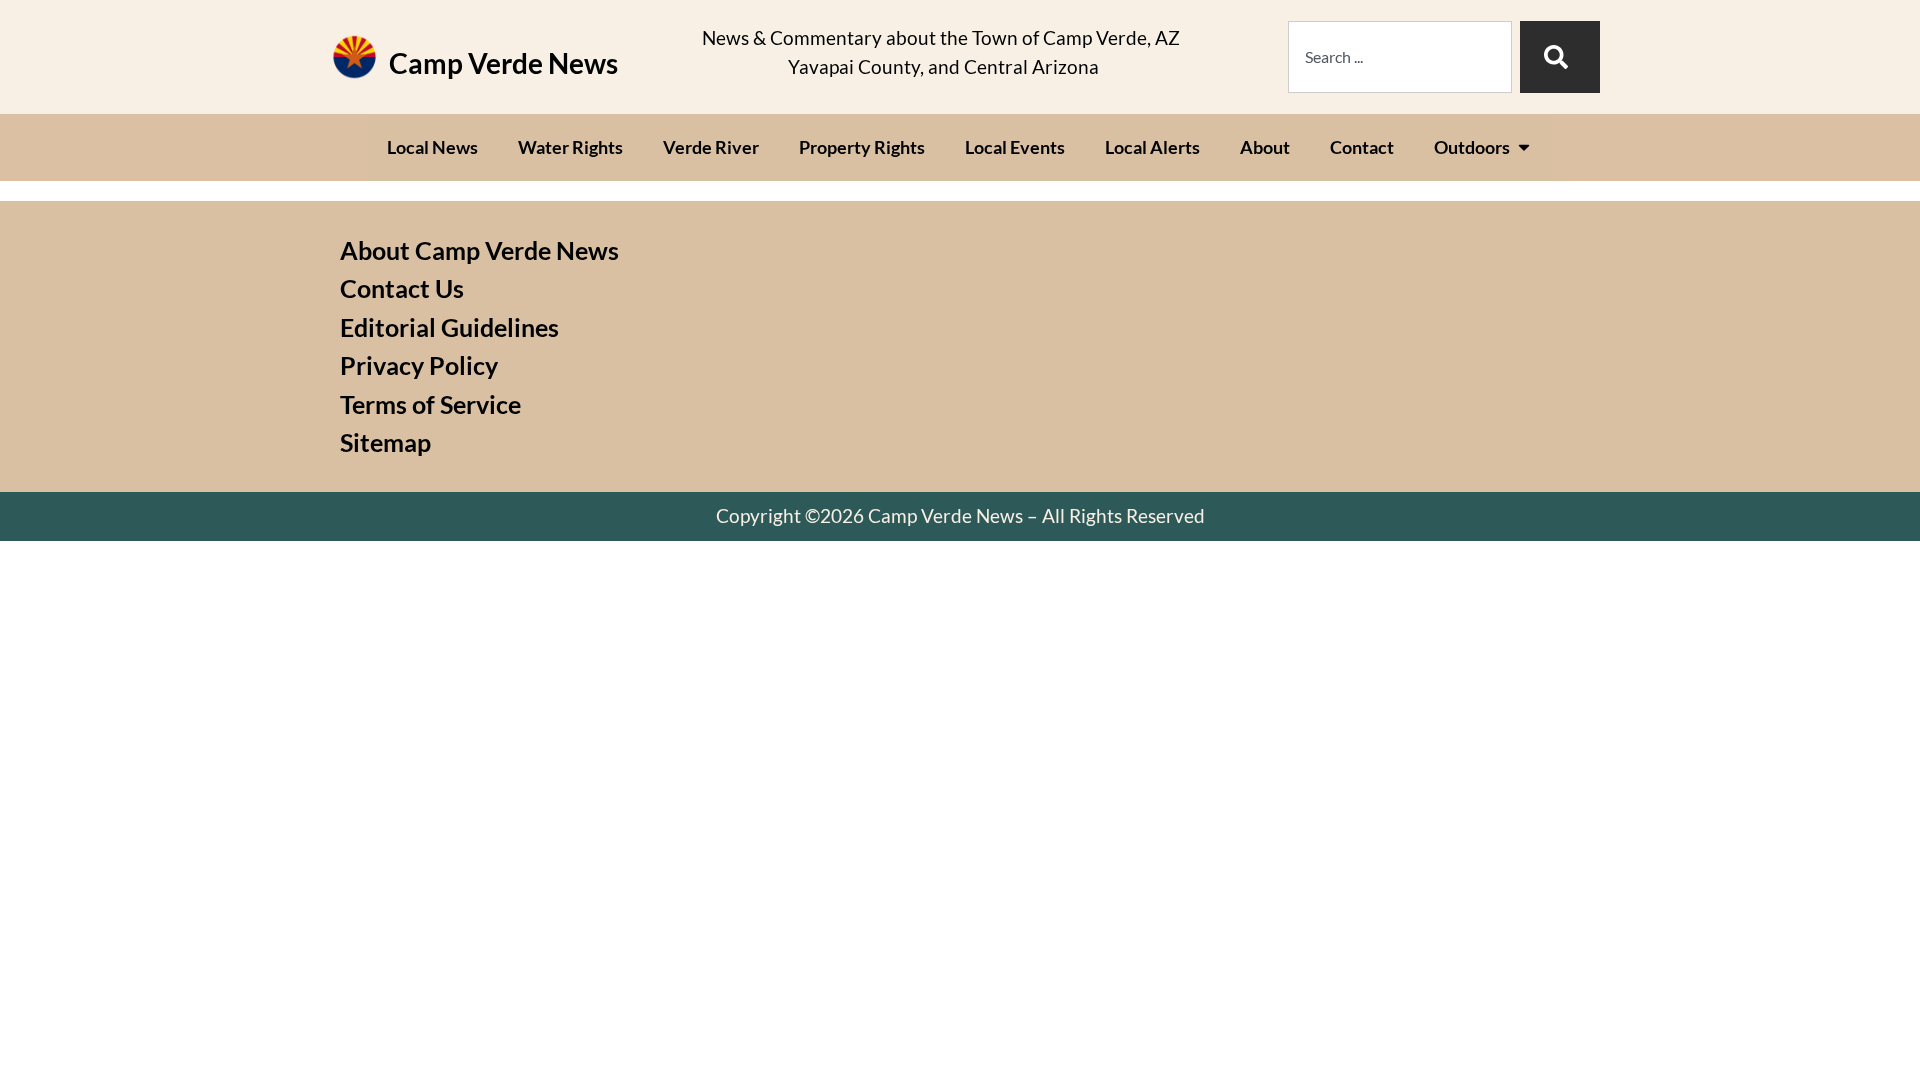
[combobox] (1400, 57)
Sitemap (385, 442)
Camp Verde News (503, 63)
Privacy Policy (419, 365)
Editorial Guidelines (449, 327)
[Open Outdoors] (1524, 147)
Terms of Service (430, 404)
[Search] (1560, 57)
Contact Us (402, 288)
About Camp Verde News (479, 250)
